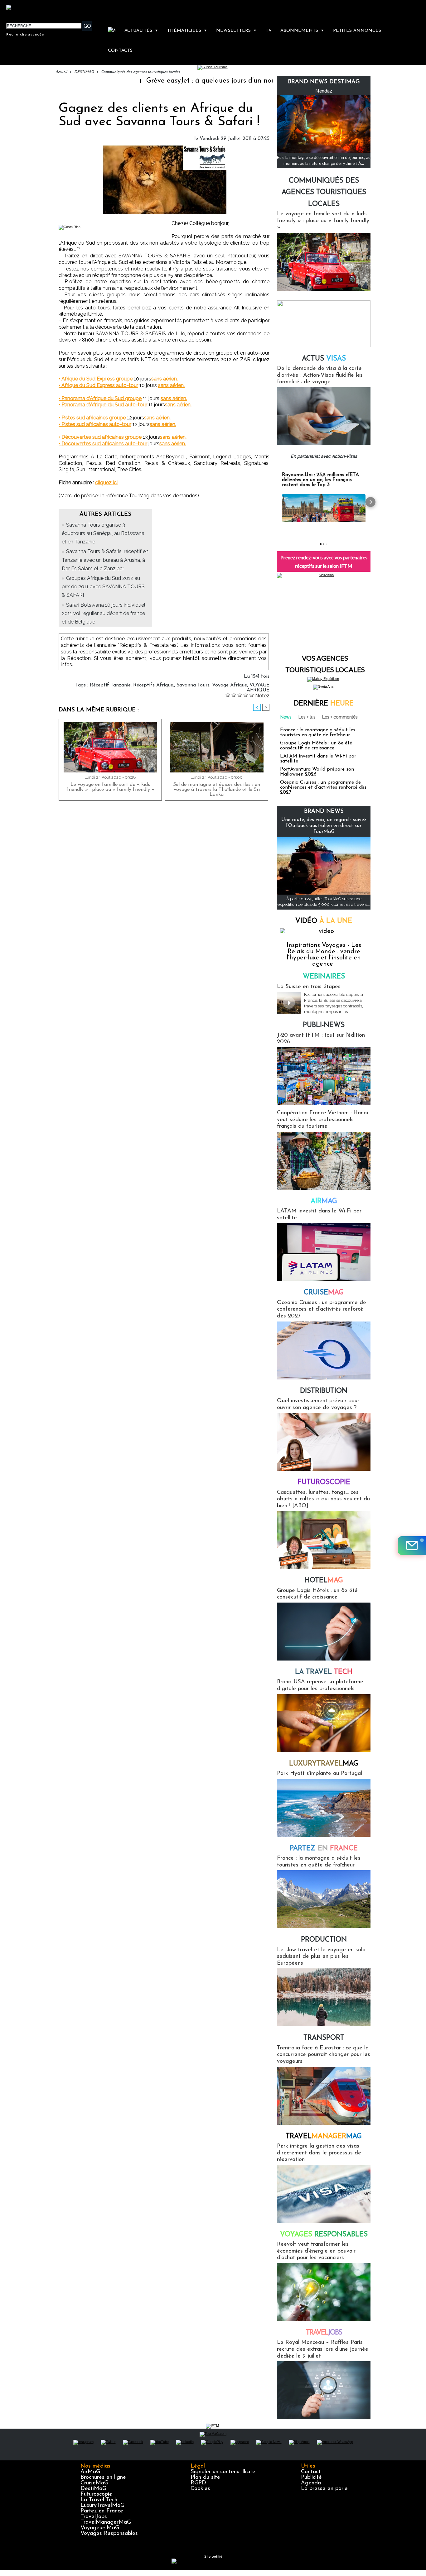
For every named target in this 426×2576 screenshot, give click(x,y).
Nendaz (324, 91)
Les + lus (307, 717)
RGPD (198, 2483)
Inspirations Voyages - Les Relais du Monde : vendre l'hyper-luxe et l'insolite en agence (324, 955)
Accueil (61, 72)
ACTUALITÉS (141, 31)
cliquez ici (106, 483)
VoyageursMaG (100, 2528)
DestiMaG (93, 2489)
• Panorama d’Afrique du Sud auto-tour (103, 405)
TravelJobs (94, 2517)
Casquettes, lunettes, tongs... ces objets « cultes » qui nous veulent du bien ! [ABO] (323, 1499)
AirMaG (90, 2472)
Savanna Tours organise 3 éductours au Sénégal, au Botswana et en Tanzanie (103, 533)
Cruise (324, 1293)
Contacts (120, 51)
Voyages (324, 2235)
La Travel (324, 1672)
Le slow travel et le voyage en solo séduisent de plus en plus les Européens (321, 1957)
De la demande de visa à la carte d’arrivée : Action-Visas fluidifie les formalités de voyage (320, 375)
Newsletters (236, 31)
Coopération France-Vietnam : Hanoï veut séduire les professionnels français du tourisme (323, 1120)
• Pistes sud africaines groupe (92, 418)
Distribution (324, 1391)
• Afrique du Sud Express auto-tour (98, 385)
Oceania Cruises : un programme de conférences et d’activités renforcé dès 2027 (323, 787)
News (286, 717)
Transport (324, 2038)
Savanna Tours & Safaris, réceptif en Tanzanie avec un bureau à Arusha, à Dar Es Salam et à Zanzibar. (105, 560)
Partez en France (102, 2511)
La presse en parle (324, 2489)
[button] (277, 502)
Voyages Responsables (109, 2534)
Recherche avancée (25, 34)
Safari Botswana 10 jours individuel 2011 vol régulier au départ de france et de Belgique (104, 613)
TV (269, 31)
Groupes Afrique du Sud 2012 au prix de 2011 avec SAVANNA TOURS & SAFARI (103, 587)
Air (324, 1201)
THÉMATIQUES (187, 31)
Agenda (311, 2483)
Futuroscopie (324, 1482)
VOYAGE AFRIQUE (258, 688)
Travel (324, 2136)
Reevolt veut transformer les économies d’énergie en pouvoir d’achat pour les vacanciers (316, 2251)
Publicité (311, 2478)
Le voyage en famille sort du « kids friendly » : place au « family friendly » (110, 787)
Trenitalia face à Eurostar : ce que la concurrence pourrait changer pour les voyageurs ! (324, 2055)
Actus (324, 359)
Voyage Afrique (230, 685)
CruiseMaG (94, 2483)
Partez (324, 1849)
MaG (324, 1764)
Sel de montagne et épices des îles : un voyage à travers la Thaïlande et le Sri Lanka (217, 790)
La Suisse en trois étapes (309, 987)
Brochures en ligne (103, 2478)
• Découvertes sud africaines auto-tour (103, 444)
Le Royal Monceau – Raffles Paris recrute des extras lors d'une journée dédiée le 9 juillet (323, 2349)
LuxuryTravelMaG (102, 2506)
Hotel (324, 1581)
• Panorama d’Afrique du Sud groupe (100, 398)
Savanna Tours (193, 685)
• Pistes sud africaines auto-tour (95, 424)
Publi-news (324, 1025)
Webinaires (324, 977)
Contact (311, 2472)
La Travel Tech (99, 2500)
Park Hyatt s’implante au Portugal (319, 1774)
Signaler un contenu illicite (223, 2472)
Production (324, 1940)
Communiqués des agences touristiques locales (140, 72)
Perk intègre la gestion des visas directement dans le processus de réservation (319, 2153)
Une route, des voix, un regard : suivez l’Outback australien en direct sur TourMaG (324, 826)
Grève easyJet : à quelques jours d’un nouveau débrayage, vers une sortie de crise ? (219, 81)
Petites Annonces (357, 31)
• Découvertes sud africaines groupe (100, 437)
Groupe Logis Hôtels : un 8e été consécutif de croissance (316, 746)
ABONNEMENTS (302, 31)
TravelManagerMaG (106, 2522)
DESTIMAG (84, 72)
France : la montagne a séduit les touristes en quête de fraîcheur (318, 733)
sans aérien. (165, 379)
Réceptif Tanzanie (110, 685)
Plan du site (205, 2478)
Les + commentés (340, 717)
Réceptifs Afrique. (154, 685)
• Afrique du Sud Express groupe (96, 379)
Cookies (200, 2489)
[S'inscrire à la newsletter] (412, 1546)
